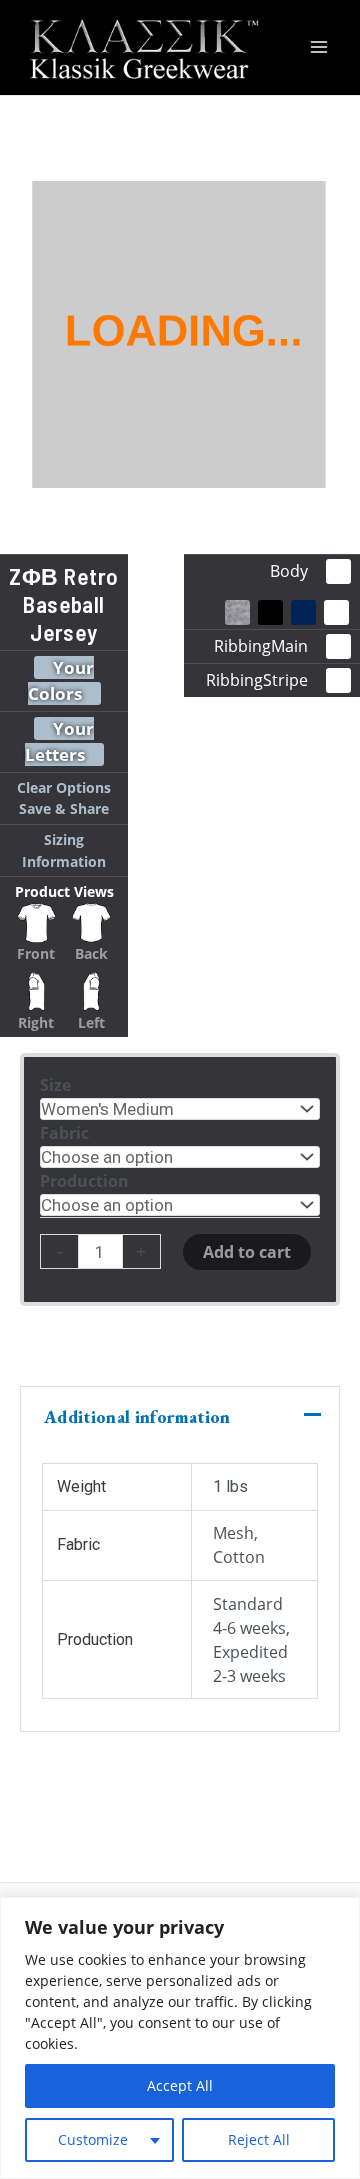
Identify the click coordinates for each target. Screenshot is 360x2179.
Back (91, 953)
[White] (336, 612)
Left (91, 1022)
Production (84, 1181)
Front (36, 953)
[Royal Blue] (303, 612)
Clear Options (64, 787)
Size (55, 1085)
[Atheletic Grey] (237, 612)
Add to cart (247, 1252)
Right (36, 1022)
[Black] (270, 612)
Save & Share (64, 808)
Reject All (259, 2139)
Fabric (64, 1133)
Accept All (180, 2085)
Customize (93, 2139)
